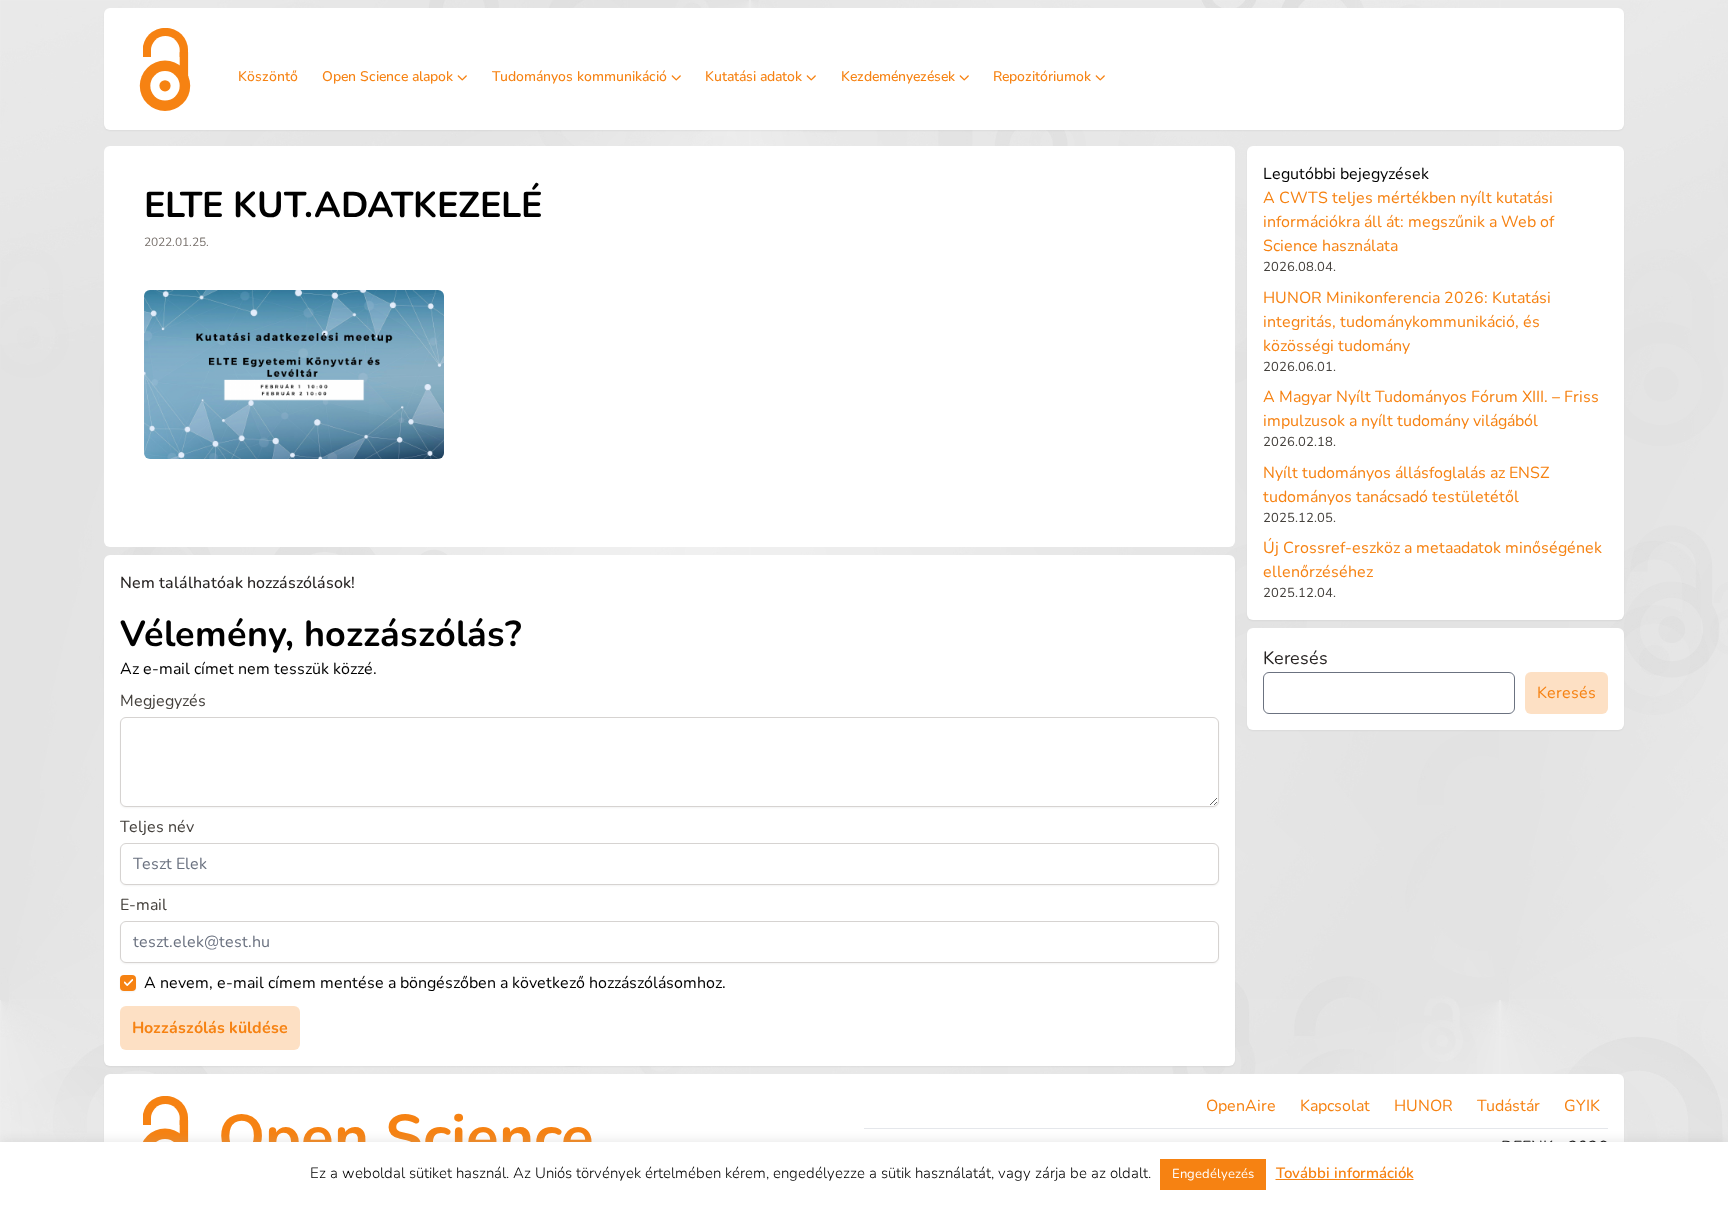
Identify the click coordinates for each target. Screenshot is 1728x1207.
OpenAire (1241, 1106)
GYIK (1582, 1106)
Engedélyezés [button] (1213, 1174)
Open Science (406, 1137)
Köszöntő (268, 76)
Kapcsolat (1335, 1106)
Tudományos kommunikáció (579, 76)
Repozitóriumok (1042, 76)
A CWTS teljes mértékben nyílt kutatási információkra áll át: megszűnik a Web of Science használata (1408, 222)
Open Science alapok (387, 76)
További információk (1345, 1173)
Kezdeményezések (898, 76)
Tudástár (1508, 1106)
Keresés (1295, 658)
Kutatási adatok (753, 76)
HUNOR (1423, 1106)
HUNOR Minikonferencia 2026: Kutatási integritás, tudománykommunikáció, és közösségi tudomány (1407, 322)
